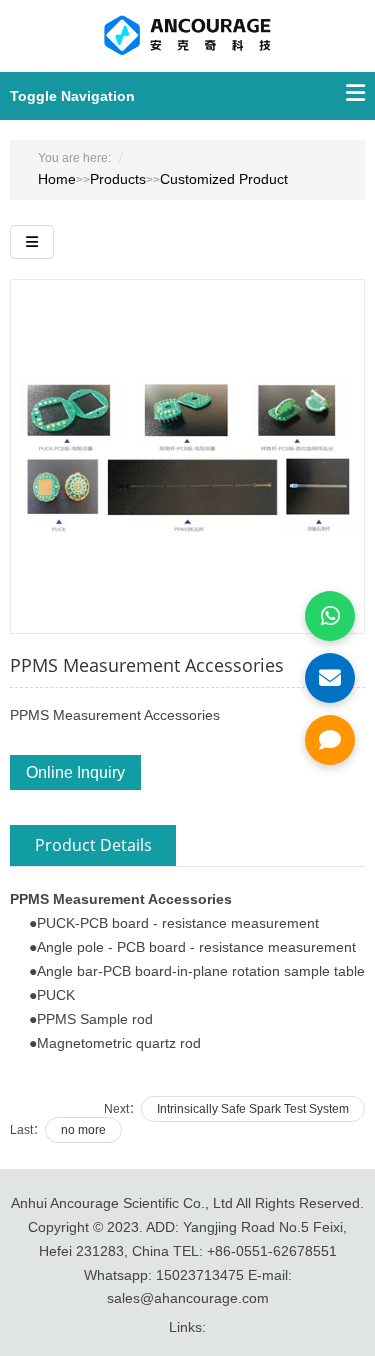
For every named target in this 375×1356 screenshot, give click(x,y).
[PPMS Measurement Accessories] (187, 455)
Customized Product (224, 179)
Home (57, 179)
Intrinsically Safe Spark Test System (253, 1109)
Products (118, 179)
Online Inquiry (75, 772)
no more (83, 1130)
